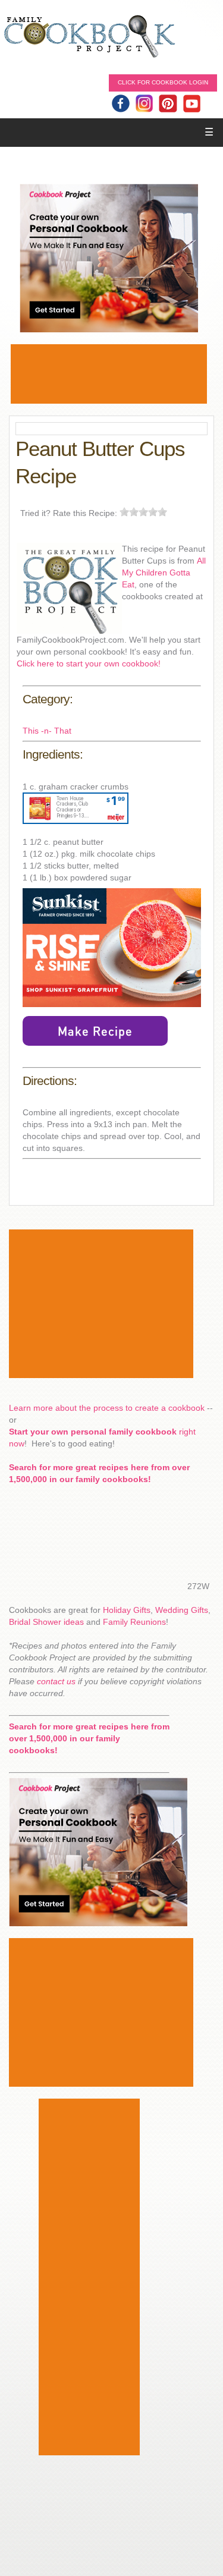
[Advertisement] (109, 374)
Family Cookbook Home (89, 37)
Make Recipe (95, 1031)
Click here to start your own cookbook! (89, 663)
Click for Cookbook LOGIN (163, 82)
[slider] (143, 512)
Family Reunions (134, 1622)
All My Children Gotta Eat (164, 573)
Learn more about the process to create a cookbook (107, 1408)
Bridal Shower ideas (46, 1622)
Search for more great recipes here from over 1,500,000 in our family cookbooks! (89, 1738)
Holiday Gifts (127, 1610)
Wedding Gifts (182, 1610)
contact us (56, 1681)
